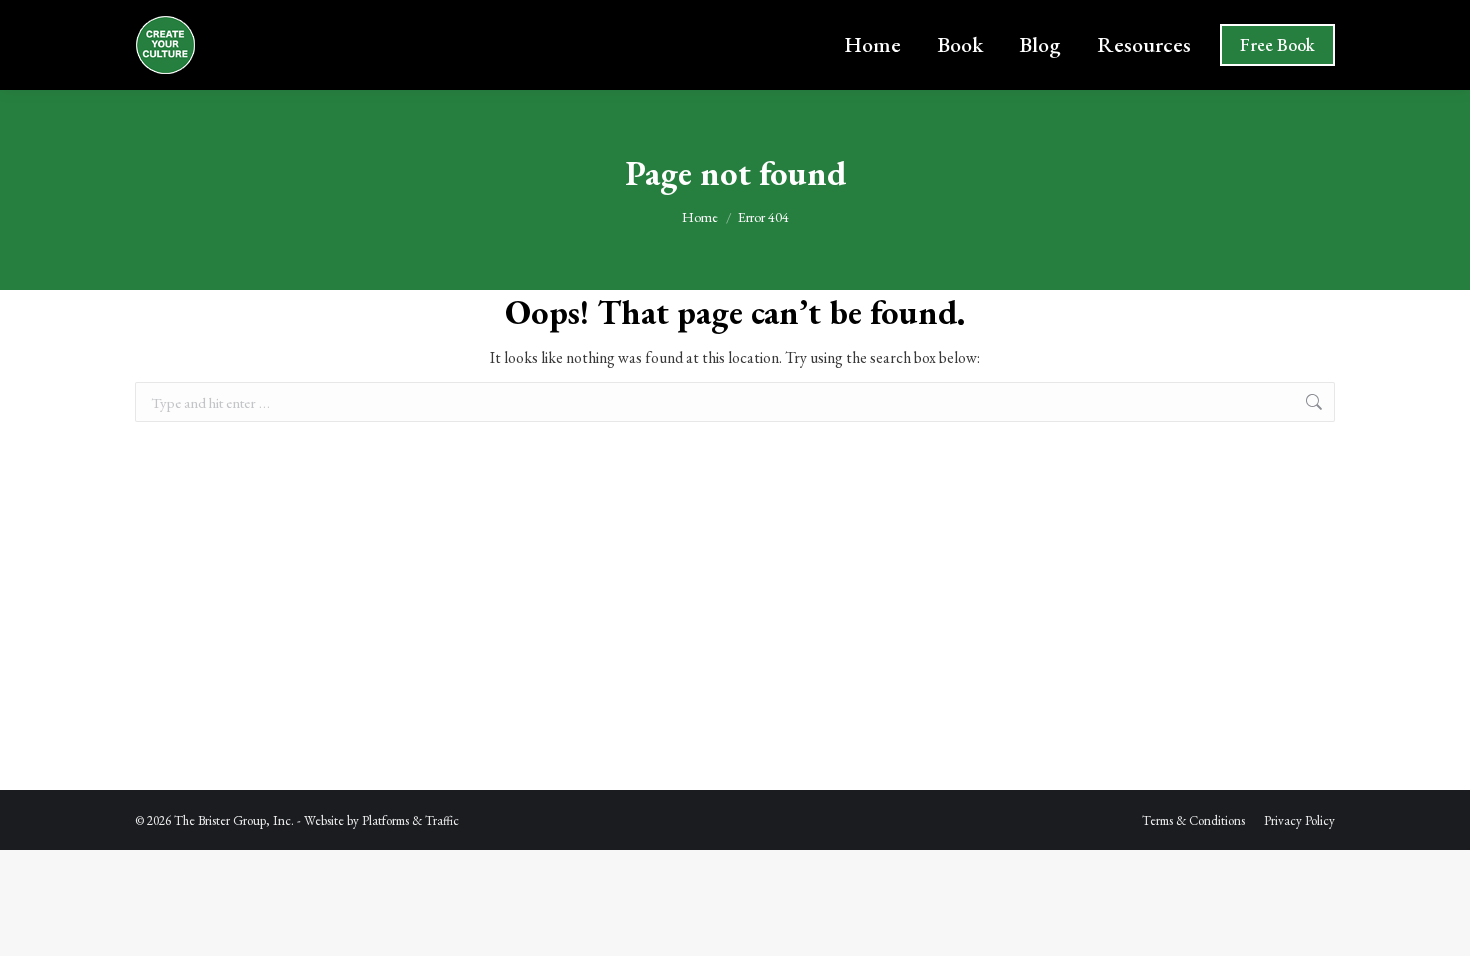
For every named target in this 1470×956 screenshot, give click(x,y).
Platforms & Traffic (410, 820)
